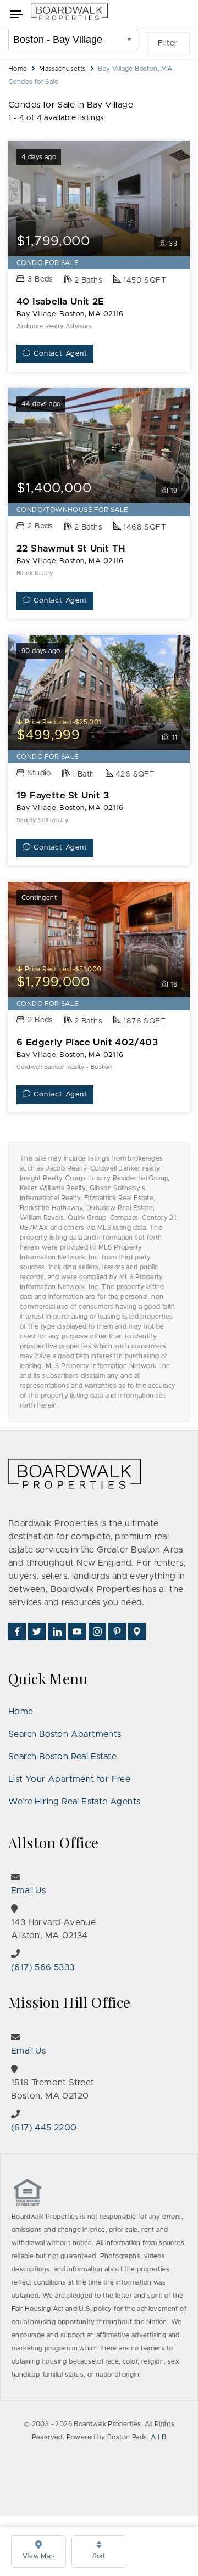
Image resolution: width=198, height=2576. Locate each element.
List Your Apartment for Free (69, 1779)
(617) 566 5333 (43, 1967)
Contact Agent (60, 354)
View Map (38, 2556)
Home (18, 69)
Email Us (28, 1891)
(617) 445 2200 (44, 2128)
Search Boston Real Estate (62, 1757)
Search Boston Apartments (65, 1734)
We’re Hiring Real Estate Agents (74, 1802)
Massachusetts (62, 69)
